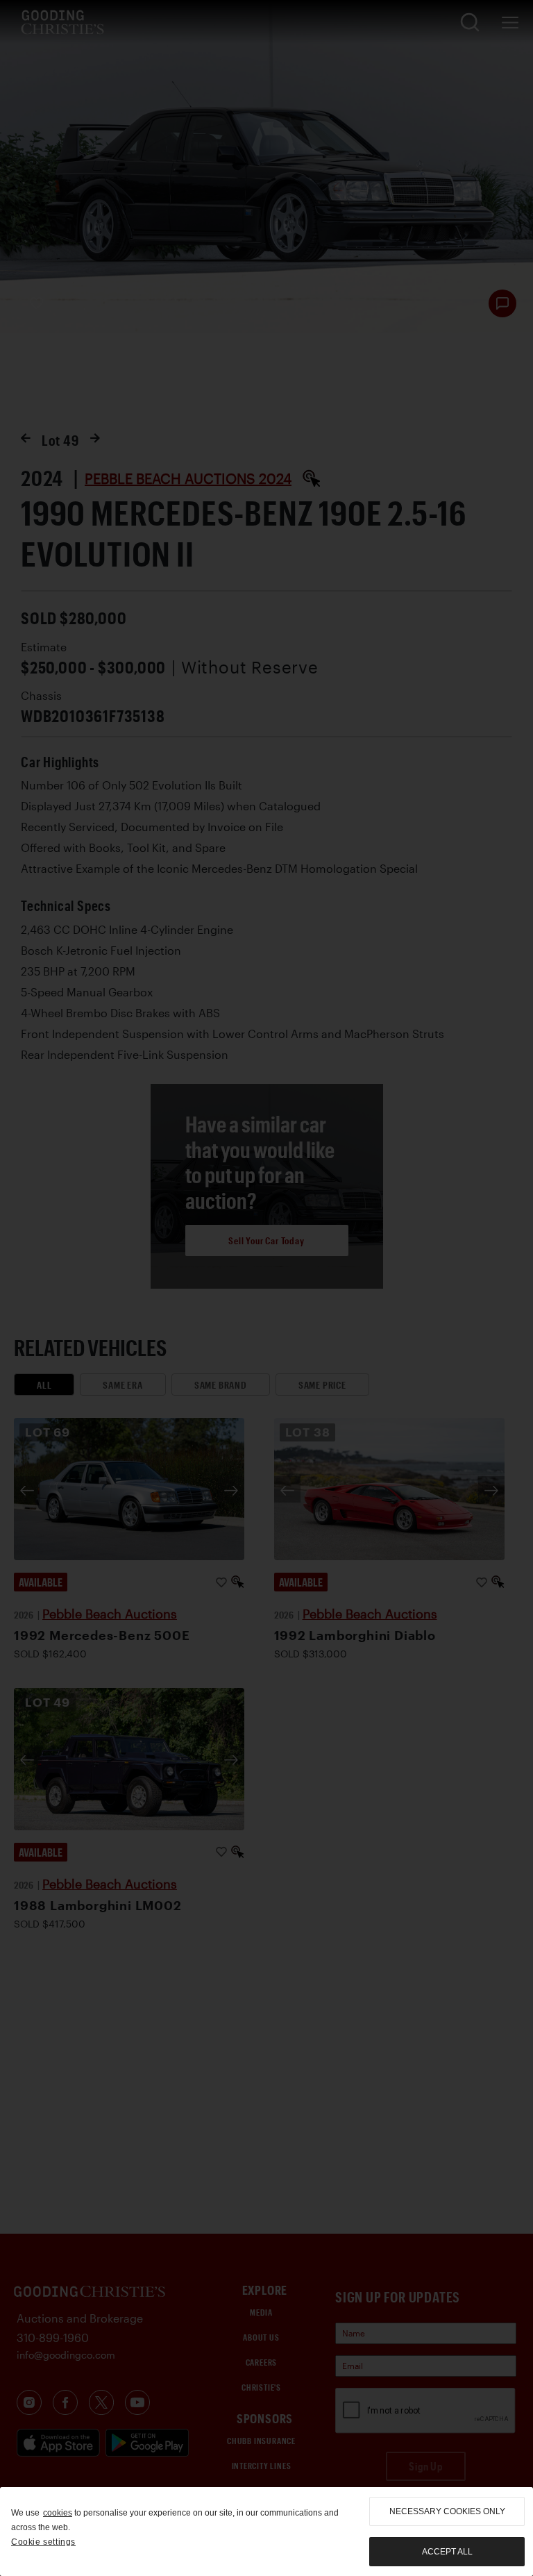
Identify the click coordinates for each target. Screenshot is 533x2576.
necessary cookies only (447, 2511)
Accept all (447, 2552)
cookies (58, 2513)
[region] (266, 2532)
